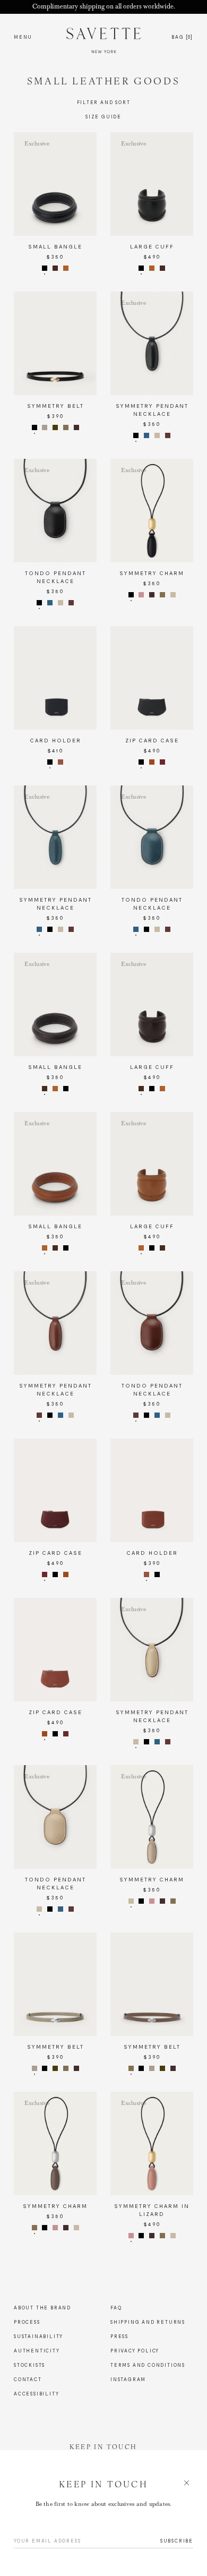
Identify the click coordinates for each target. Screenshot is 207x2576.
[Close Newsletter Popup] (103, 1288)
